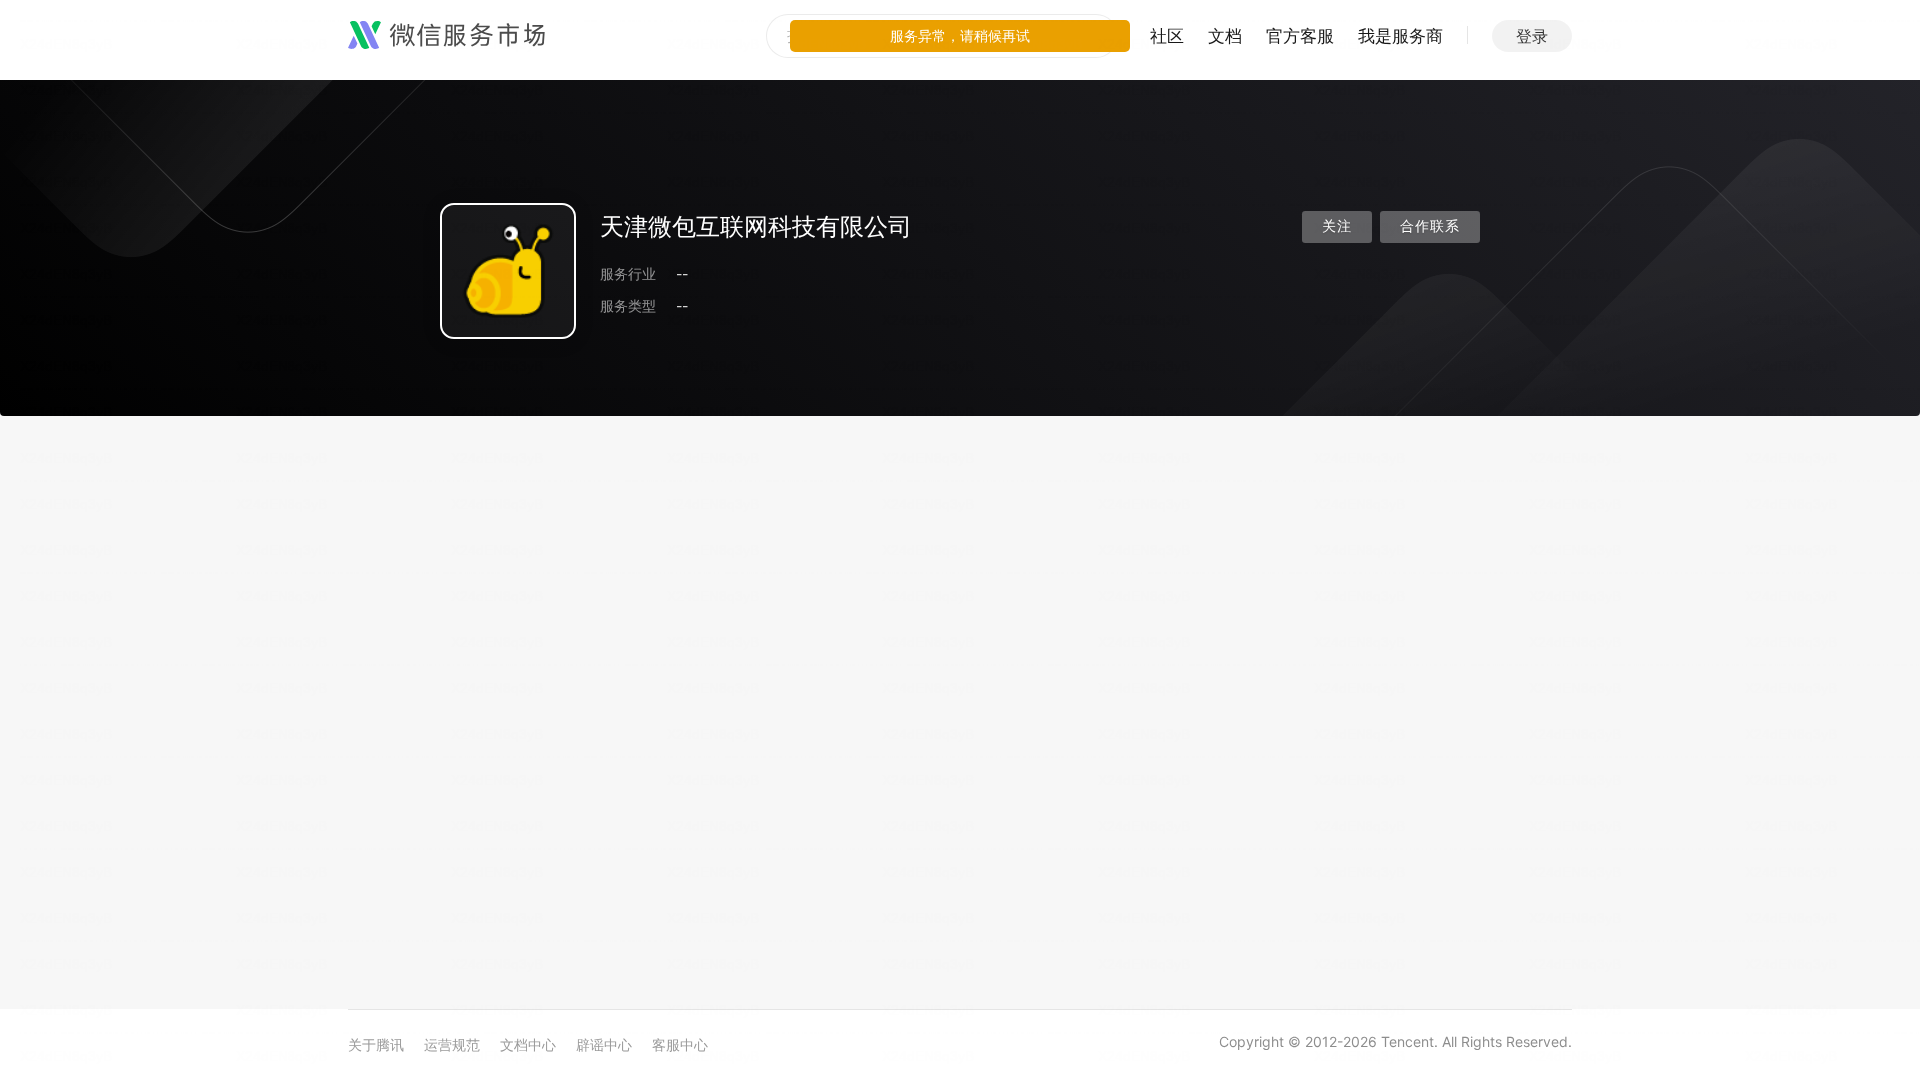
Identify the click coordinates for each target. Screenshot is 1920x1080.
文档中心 (528, 1044)
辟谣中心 (604, 1044)
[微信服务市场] (446, 36)
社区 (1167, 36)
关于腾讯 (376, 1044)
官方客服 (1300, 36)
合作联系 (1430, 226)
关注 (1337, 226)
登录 (1532, 36)
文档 (1225, 36)
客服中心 (680, 1044)
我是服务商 (1400, 36)
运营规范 (452, 1044)
